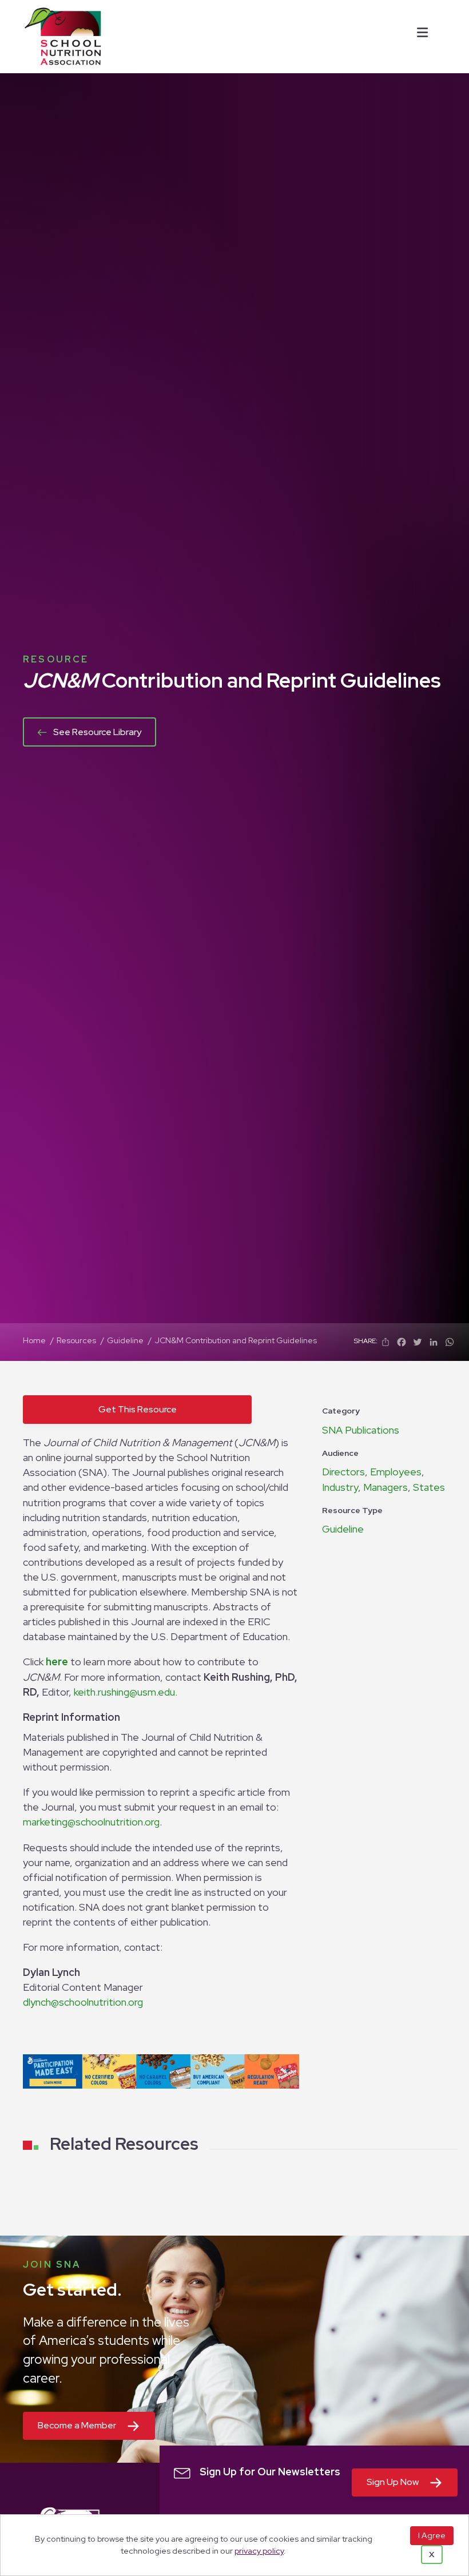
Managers (385, 1487)
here (57, 1662)
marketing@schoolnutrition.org (91, 1822)
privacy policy (259, 2551)
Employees (396, 1472)
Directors (343, 1472)
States (429, 1487)
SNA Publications (361, 1430)
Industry (340, 1487)
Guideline (343, 1529)
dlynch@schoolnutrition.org (83, 2002)
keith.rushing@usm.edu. (126, 1692)
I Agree (432, 2535)
